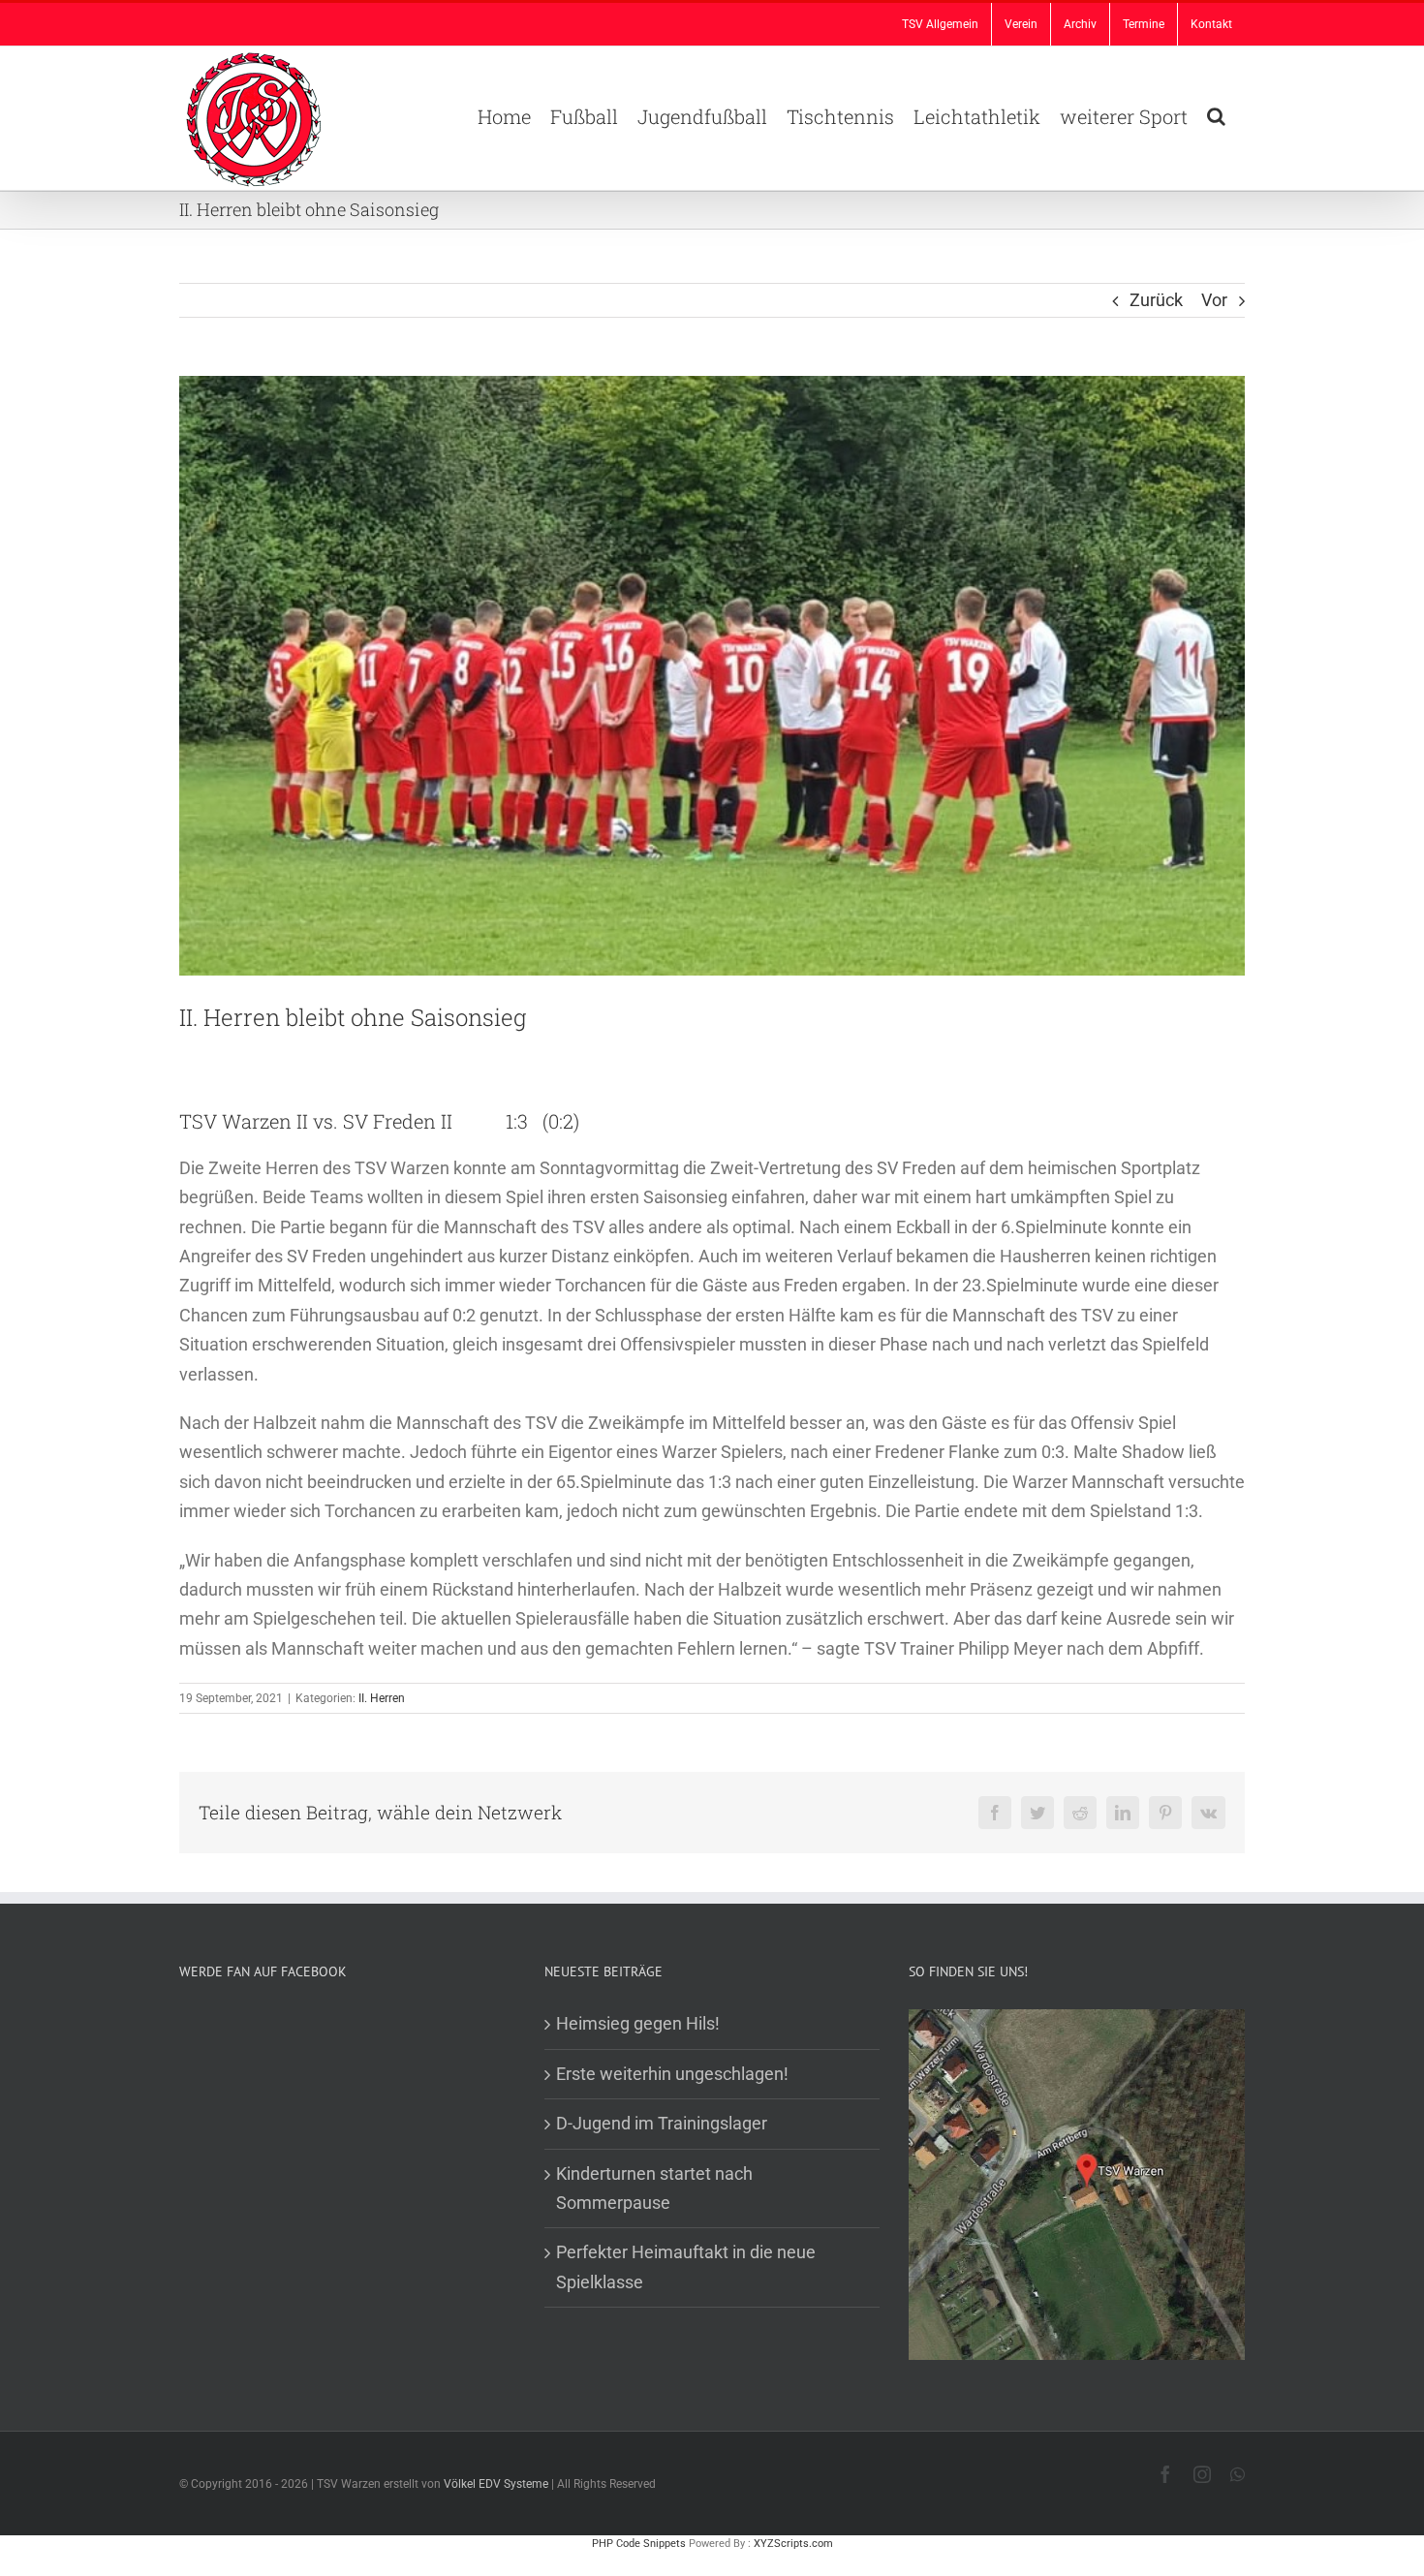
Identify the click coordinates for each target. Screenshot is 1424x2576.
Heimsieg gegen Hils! (638, 2023)
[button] (1216, 114)
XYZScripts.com (793, 2544)
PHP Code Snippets (639, 2544)
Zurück (1156, 300)
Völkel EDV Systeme (496, 2484)
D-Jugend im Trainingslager (662, 2123)
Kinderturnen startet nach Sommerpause (654, 2188)
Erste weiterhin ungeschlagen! (672, 2074)
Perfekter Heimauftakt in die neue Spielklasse (686, 2266)
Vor (1214, 300)
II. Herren (382, 1698)
